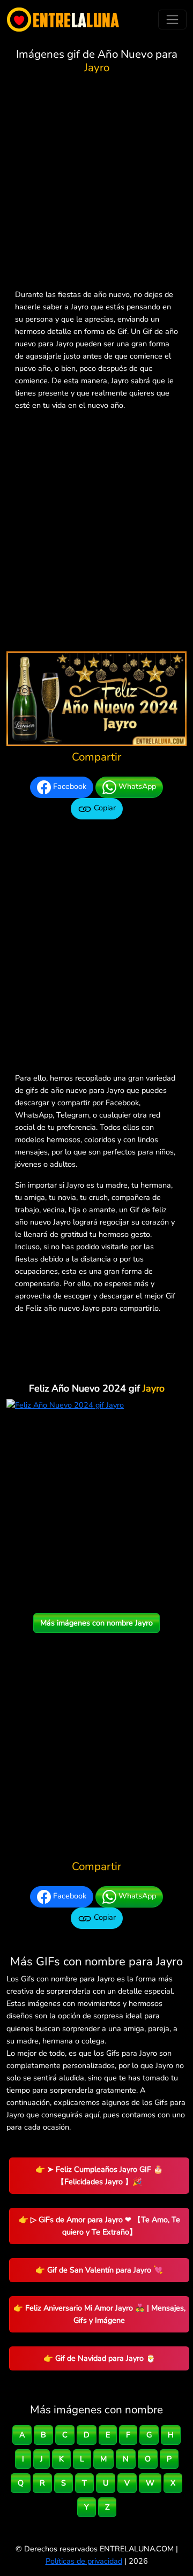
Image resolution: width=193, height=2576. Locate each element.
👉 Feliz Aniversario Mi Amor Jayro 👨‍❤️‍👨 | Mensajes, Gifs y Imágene (99, 2314)
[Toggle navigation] (172, 20)
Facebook (69, 786)
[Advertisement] (96, 184)
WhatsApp (136, 786)
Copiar (104, 808)
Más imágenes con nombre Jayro (96, 1623)
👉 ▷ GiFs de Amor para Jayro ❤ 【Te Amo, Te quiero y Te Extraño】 (99, 2226)
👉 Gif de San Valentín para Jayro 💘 (99, 2270)
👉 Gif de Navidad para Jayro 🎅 (99, 2358)
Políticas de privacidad (84, 2561)
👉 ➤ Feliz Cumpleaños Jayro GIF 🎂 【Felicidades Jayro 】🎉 (99, 2175)
